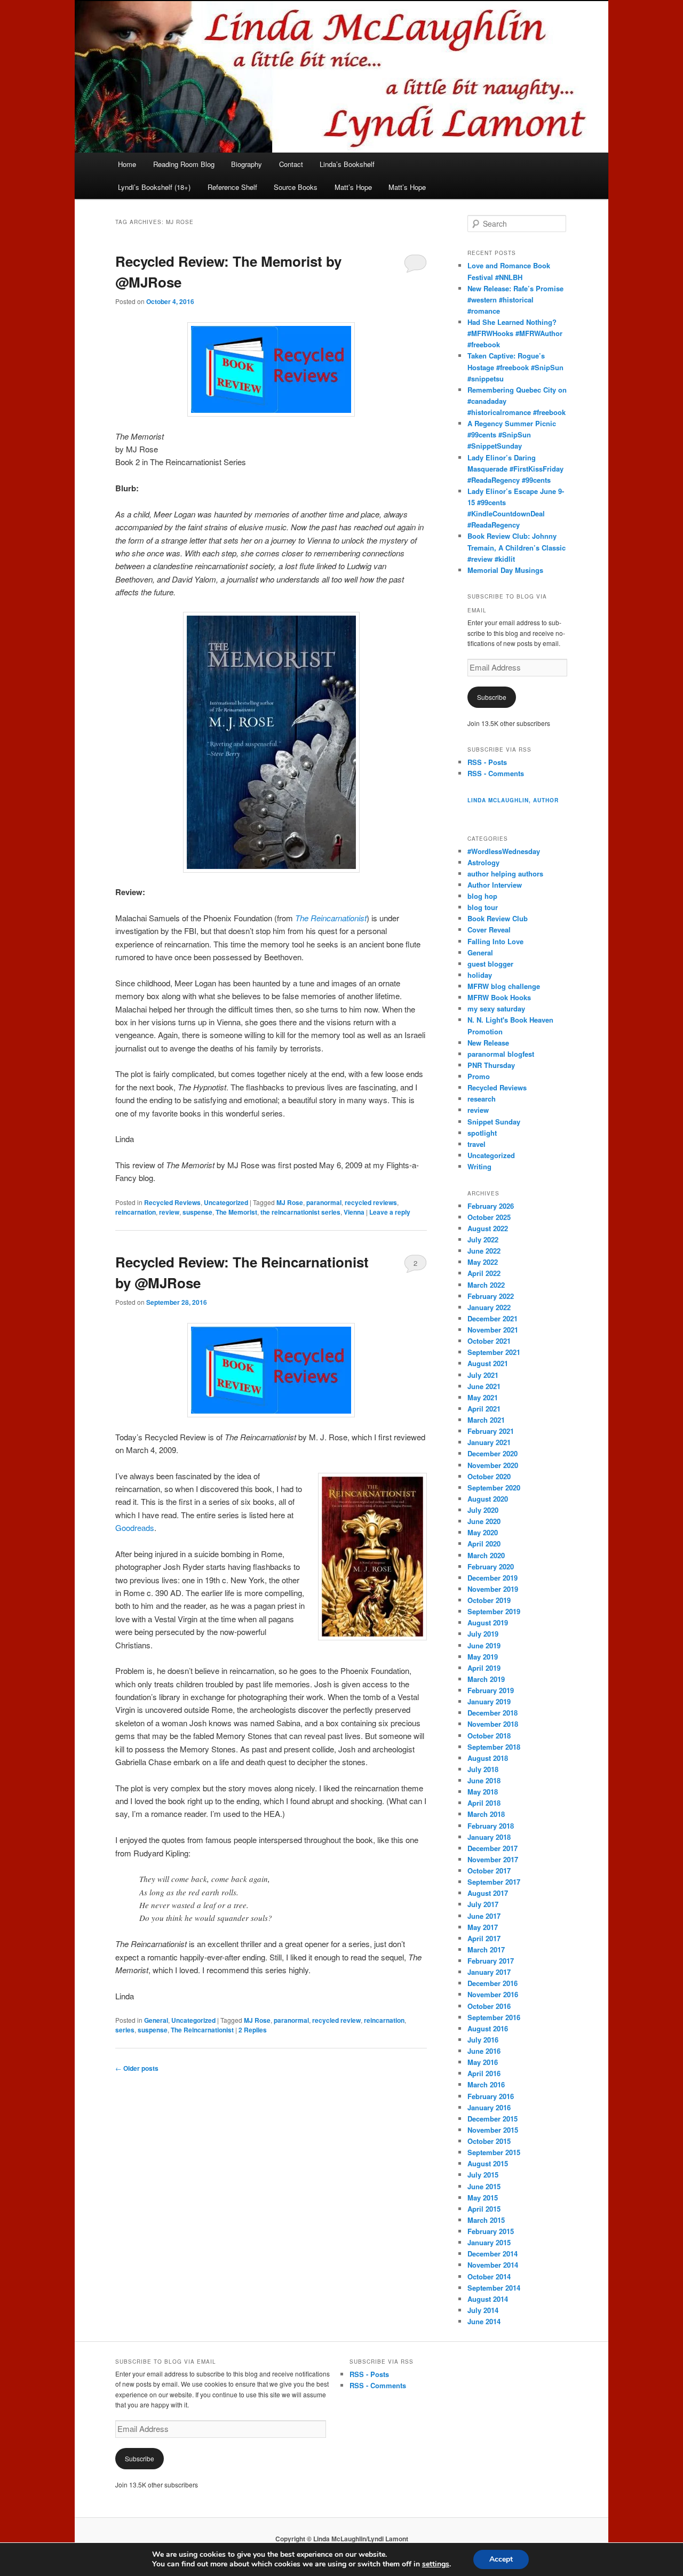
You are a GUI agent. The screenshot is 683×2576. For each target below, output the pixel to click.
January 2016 (489, 2107)
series (125, 2030)
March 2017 (486, 1949)
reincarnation (136, 1212)
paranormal (324, 1202)
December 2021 (493, 1318)
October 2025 (489, 1217)
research (482, 1099)
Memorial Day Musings (505, 570)
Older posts (137, 2068)
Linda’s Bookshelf (347, 164)
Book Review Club (498, 918)
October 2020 (489, 1476)
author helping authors (505, 874)
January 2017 (489, 1972)
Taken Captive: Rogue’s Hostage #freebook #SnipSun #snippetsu (515, 367)
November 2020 (493, 1465)
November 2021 (493, 1330)
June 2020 (484, 1521)
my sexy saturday (496, 1008)
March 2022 (486, 1285)
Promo (479, 1076)
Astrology (483, 862)
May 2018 (483, 1792)
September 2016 (494, 2017)
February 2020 (491, 1566)
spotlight (482, 1133)
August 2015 (488, 2163)
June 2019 (484, 1645)
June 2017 (484, 1916)
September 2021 (494, 1352)
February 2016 (491, 2096)
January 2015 (489, 2242)
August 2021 (488, 1363)
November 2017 (493, 1859)
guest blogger (490, 964)
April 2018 (484, 1803)
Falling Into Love (495, 941)
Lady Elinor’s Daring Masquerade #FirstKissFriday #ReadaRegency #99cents (515, 469)
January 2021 (489, 1442)
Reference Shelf (232, 187)
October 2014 (489, 2276)
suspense (197, 1212)
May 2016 (483, 2062)
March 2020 (486, 1555)
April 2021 (484, 1409)
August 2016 (488, 2028)
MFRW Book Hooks (499, 997)
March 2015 (486, 2220)
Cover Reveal (489, 930)
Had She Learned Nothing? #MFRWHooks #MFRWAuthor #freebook (515, 333)
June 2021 (484, 1386)
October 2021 (489, 1341)
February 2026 (491, 1206)
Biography (247, 164)
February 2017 (491, 1961)
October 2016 (489, 2006)
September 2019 (494, 1611)
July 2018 (483, 1769)
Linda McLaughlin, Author (513, 800)
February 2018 (491, 1826)
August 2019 (488, 1622)
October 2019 (489, 1600)
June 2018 (484, 1780)
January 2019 (489, 1701)
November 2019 (493, 1589)
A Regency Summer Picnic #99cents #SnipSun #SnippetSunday (512, 434)
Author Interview (495, 885)
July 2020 (483, 1510)
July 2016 (483, 2040)
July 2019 (483, 1634)
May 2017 (483, 1927)
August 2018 (488, 1758)
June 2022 (484, 1251)
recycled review (336, 2020)
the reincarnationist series (300, 1212)
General (156, 2020)
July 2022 (483, 1239)
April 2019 (484, 1668)
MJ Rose (290, 1202)
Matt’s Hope (353, 187)
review (169, 1212)
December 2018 (493, 1713)
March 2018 (486, 1814)
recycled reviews (371, 1202)
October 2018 (489, 1736)
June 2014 (484, 2321)
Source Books (296, 187)
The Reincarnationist (331, 918)
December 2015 (493, 2119)
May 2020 (483, 1532)
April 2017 (484, 1938)
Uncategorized (226, 1202)
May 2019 (483, 1657)
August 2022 (488, 1228)
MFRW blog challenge (504, 986)
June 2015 (484, 2186)
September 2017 (494, 1882)
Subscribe (492, 697)
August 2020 (488, 1499)
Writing (479, 1166)
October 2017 (489, 1871)
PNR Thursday (491, 1065)
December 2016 (493, 1983)
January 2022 (489, 1307)
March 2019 (486, 1679)
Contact (291, 164)
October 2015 (489, 2141)
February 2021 (491, 1431)
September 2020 (494, 1488)
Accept (501, 2559)
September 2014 (494, 2288)
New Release (488, 1043)
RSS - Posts (487, 762)
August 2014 (488, 2299)
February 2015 (491, 2231)
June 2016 (484, 2051)
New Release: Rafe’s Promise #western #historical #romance (515, 300)
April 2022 (484, 1273)
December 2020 (493, 1453)
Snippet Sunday (494, 1122)
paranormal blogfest (501, 1054)
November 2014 (493, 2265)
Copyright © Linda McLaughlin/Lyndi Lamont (342, 2539)
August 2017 (488, 1893)
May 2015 (483, 2198)
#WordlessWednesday (504, 851)
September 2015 (494, 2152)
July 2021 (483, 1375)
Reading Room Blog (184, 164)
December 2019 (493, 1578)
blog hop (482, 896)
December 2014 (493, 2254)
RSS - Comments (496, 773)
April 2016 (484, 2073)
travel (476, 1144)
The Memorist (236, 1212)
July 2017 (483, 1904)
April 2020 (484, 1544)
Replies (253, 2030)
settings (436, 2564)
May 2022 (483, 1262)
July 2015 (483, 2175)
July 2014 (483, 2310)
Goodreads (135, 1528)
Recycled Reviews (172, 1202)
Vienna (354, 1212)
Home (127, 164)
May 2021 (483, 1397)
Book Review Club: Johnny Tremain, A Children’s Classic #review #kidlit (517, 547)
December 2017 (493, 1848)
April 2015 (484, 2209)
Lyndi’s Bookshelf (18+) (154, 187)
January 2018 (489, 1837)
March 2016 (486, 2084)
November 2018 (493, 1724)
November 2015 (493, 2130)
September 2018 (494, 1747)
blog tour (483, 907)
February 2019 (491, 1690)
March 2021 (486, 1420)
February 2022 (491, 1296)
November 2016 (493, 1994)
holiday (480, 975)
